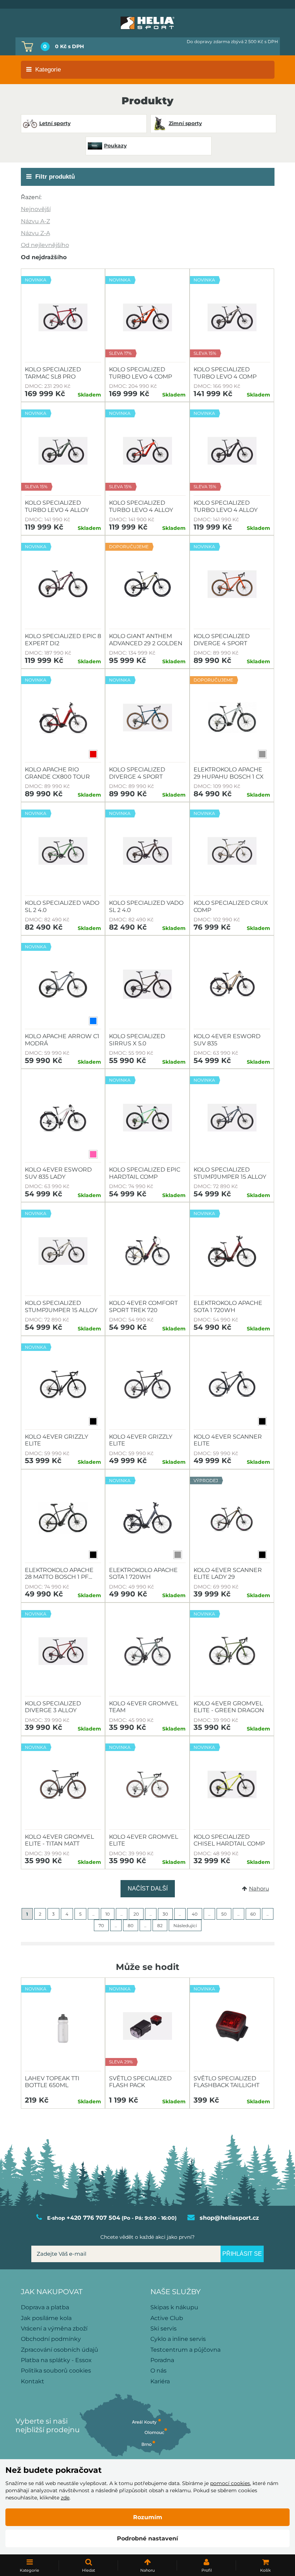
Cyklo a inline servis (178, 2339)
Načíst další (148, 1889)
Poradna (162, 2360)
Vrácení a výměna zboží (54, 2329)
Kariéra (160, 2381)
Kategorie (48, 70)
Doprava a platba (45, 2307)
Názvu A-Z (35, 221)
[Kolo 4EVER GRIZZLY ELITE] (147, 1385)
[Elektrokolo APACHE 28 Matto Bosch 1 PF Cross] (63, 1518)
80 (131, 1926)
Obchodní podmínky (51, 2339)
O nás (158, 2371)
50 (224, 1914)
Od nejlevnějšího (45, 245)
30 (165, 1914)
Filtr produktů (55, 177)
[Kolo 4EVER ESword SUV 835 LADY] (63, 1118)
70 (101, 1926)
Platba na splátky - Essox (56, 2360)
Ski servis (164, 2329)
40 (195, 1914)
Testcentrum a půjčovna (185, 2350)
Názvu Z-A (35, 233)
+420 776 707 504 (93, 2218)
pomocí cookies (230, 2483)
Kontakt (33, 2381)
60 (253, 1914)
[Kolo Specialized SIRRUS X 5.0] (147, 984)
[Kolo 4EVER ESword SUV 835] (232, 984)
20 (136, 1914)
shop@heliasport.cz (229, 2218)
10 (108, 1914)
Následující (185, 1926)
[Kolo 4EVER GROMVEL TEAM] (147, 1651)
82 (160, 1926)
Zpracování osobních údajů (60, 2350)
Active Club (167, 2318)
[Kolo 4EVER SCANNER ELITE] (232, 1385)
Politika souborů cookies (56, 2371)
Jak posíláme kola (46, 2318)
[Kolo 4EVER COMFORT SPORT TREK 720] (147, 1251)
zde (65, 2498)
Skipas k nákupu (174, 2307)
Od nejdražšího (44, 257)
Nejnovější (36, 209)
